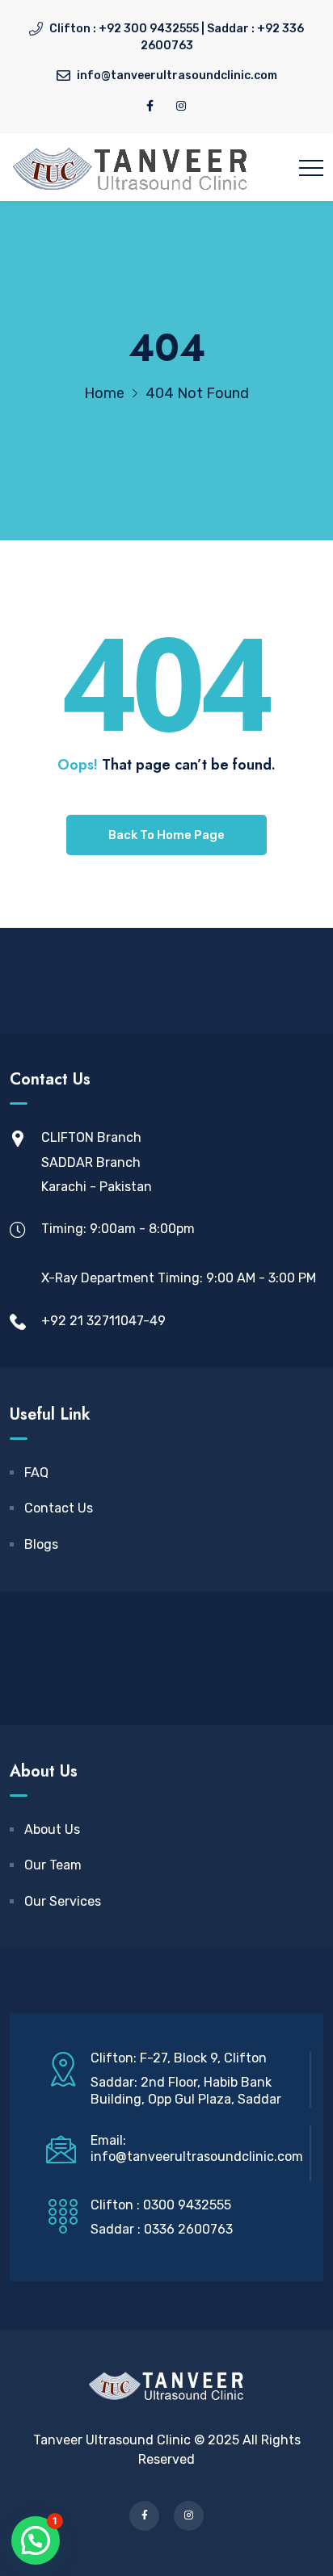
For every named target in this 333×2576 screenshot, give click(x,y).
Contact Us (59, 1508)
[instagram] (182, 106)
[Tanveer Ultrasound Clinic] (131, 167)
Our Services (63, 1901)
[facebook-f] (150, 106)
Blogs (41, 1544)
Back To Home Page (166, 835)
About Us (52, 1829)
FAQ (36, 1473)
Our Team (53, 1865)
